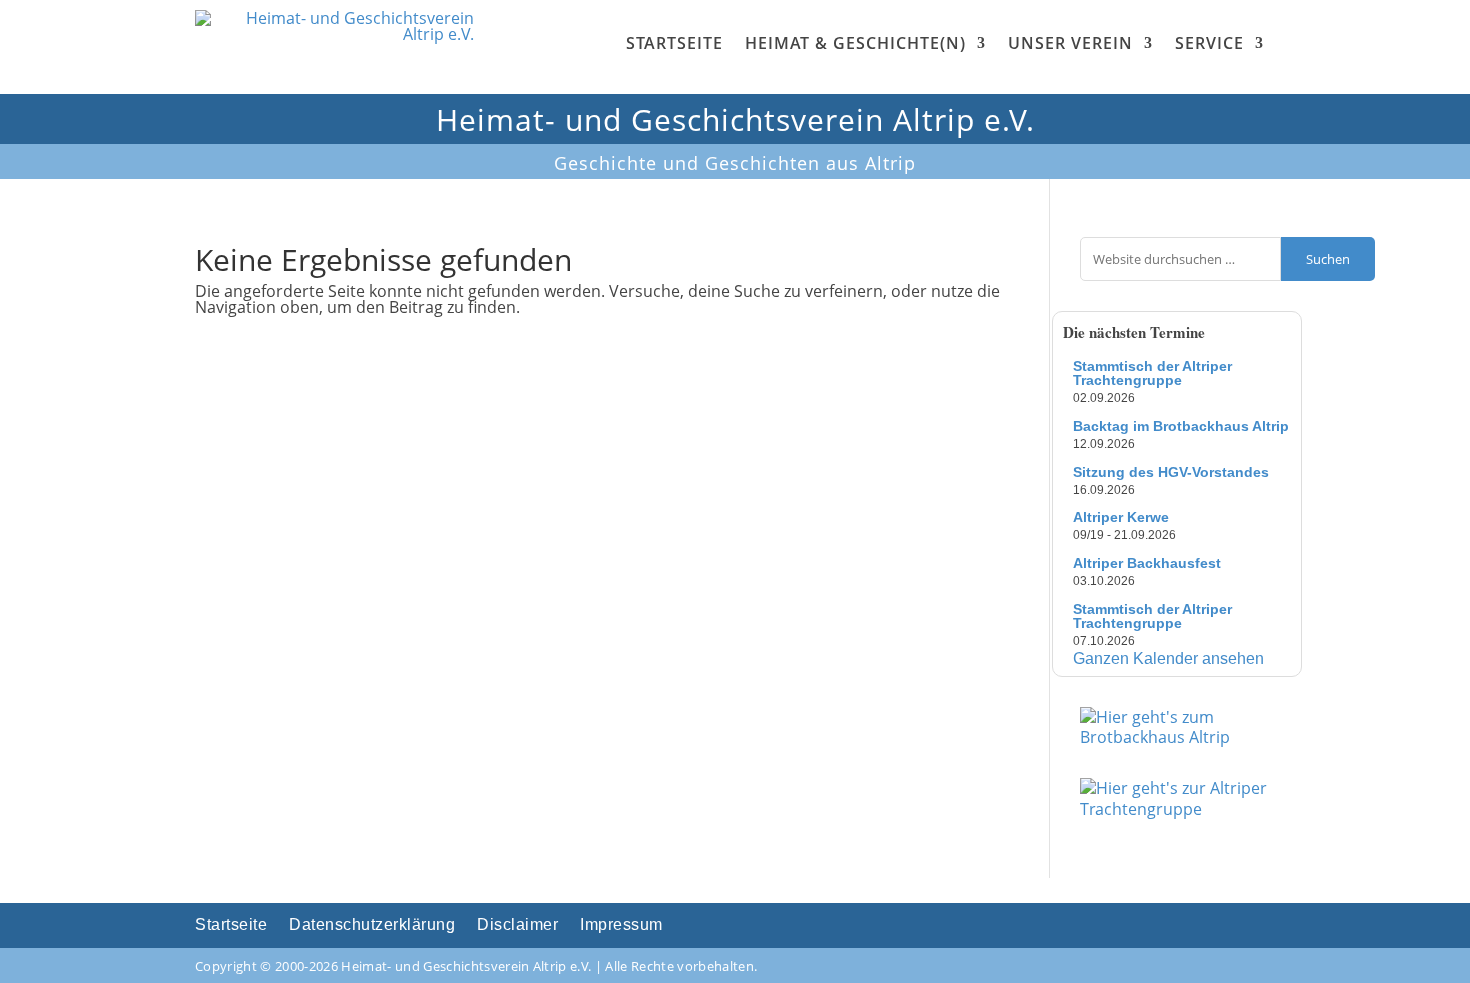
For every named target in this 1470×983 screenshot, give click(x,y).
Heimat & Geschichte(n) (855, 43)
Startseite (674, 43)
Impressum (621, 925)
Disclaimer (517, 925)
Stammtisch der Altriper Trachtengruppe (1152, 373)
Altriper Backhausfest (1147, 563)
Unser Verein (1070, 43)
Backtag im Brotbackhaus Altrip (1181, 426)
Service (1209, 43)
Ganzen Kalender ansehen (1168, 658)
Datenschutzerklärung (372, 925)
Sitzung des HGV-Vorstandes (1171, 472)
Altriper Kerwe (1121, 517)
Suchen (1328, 259)
